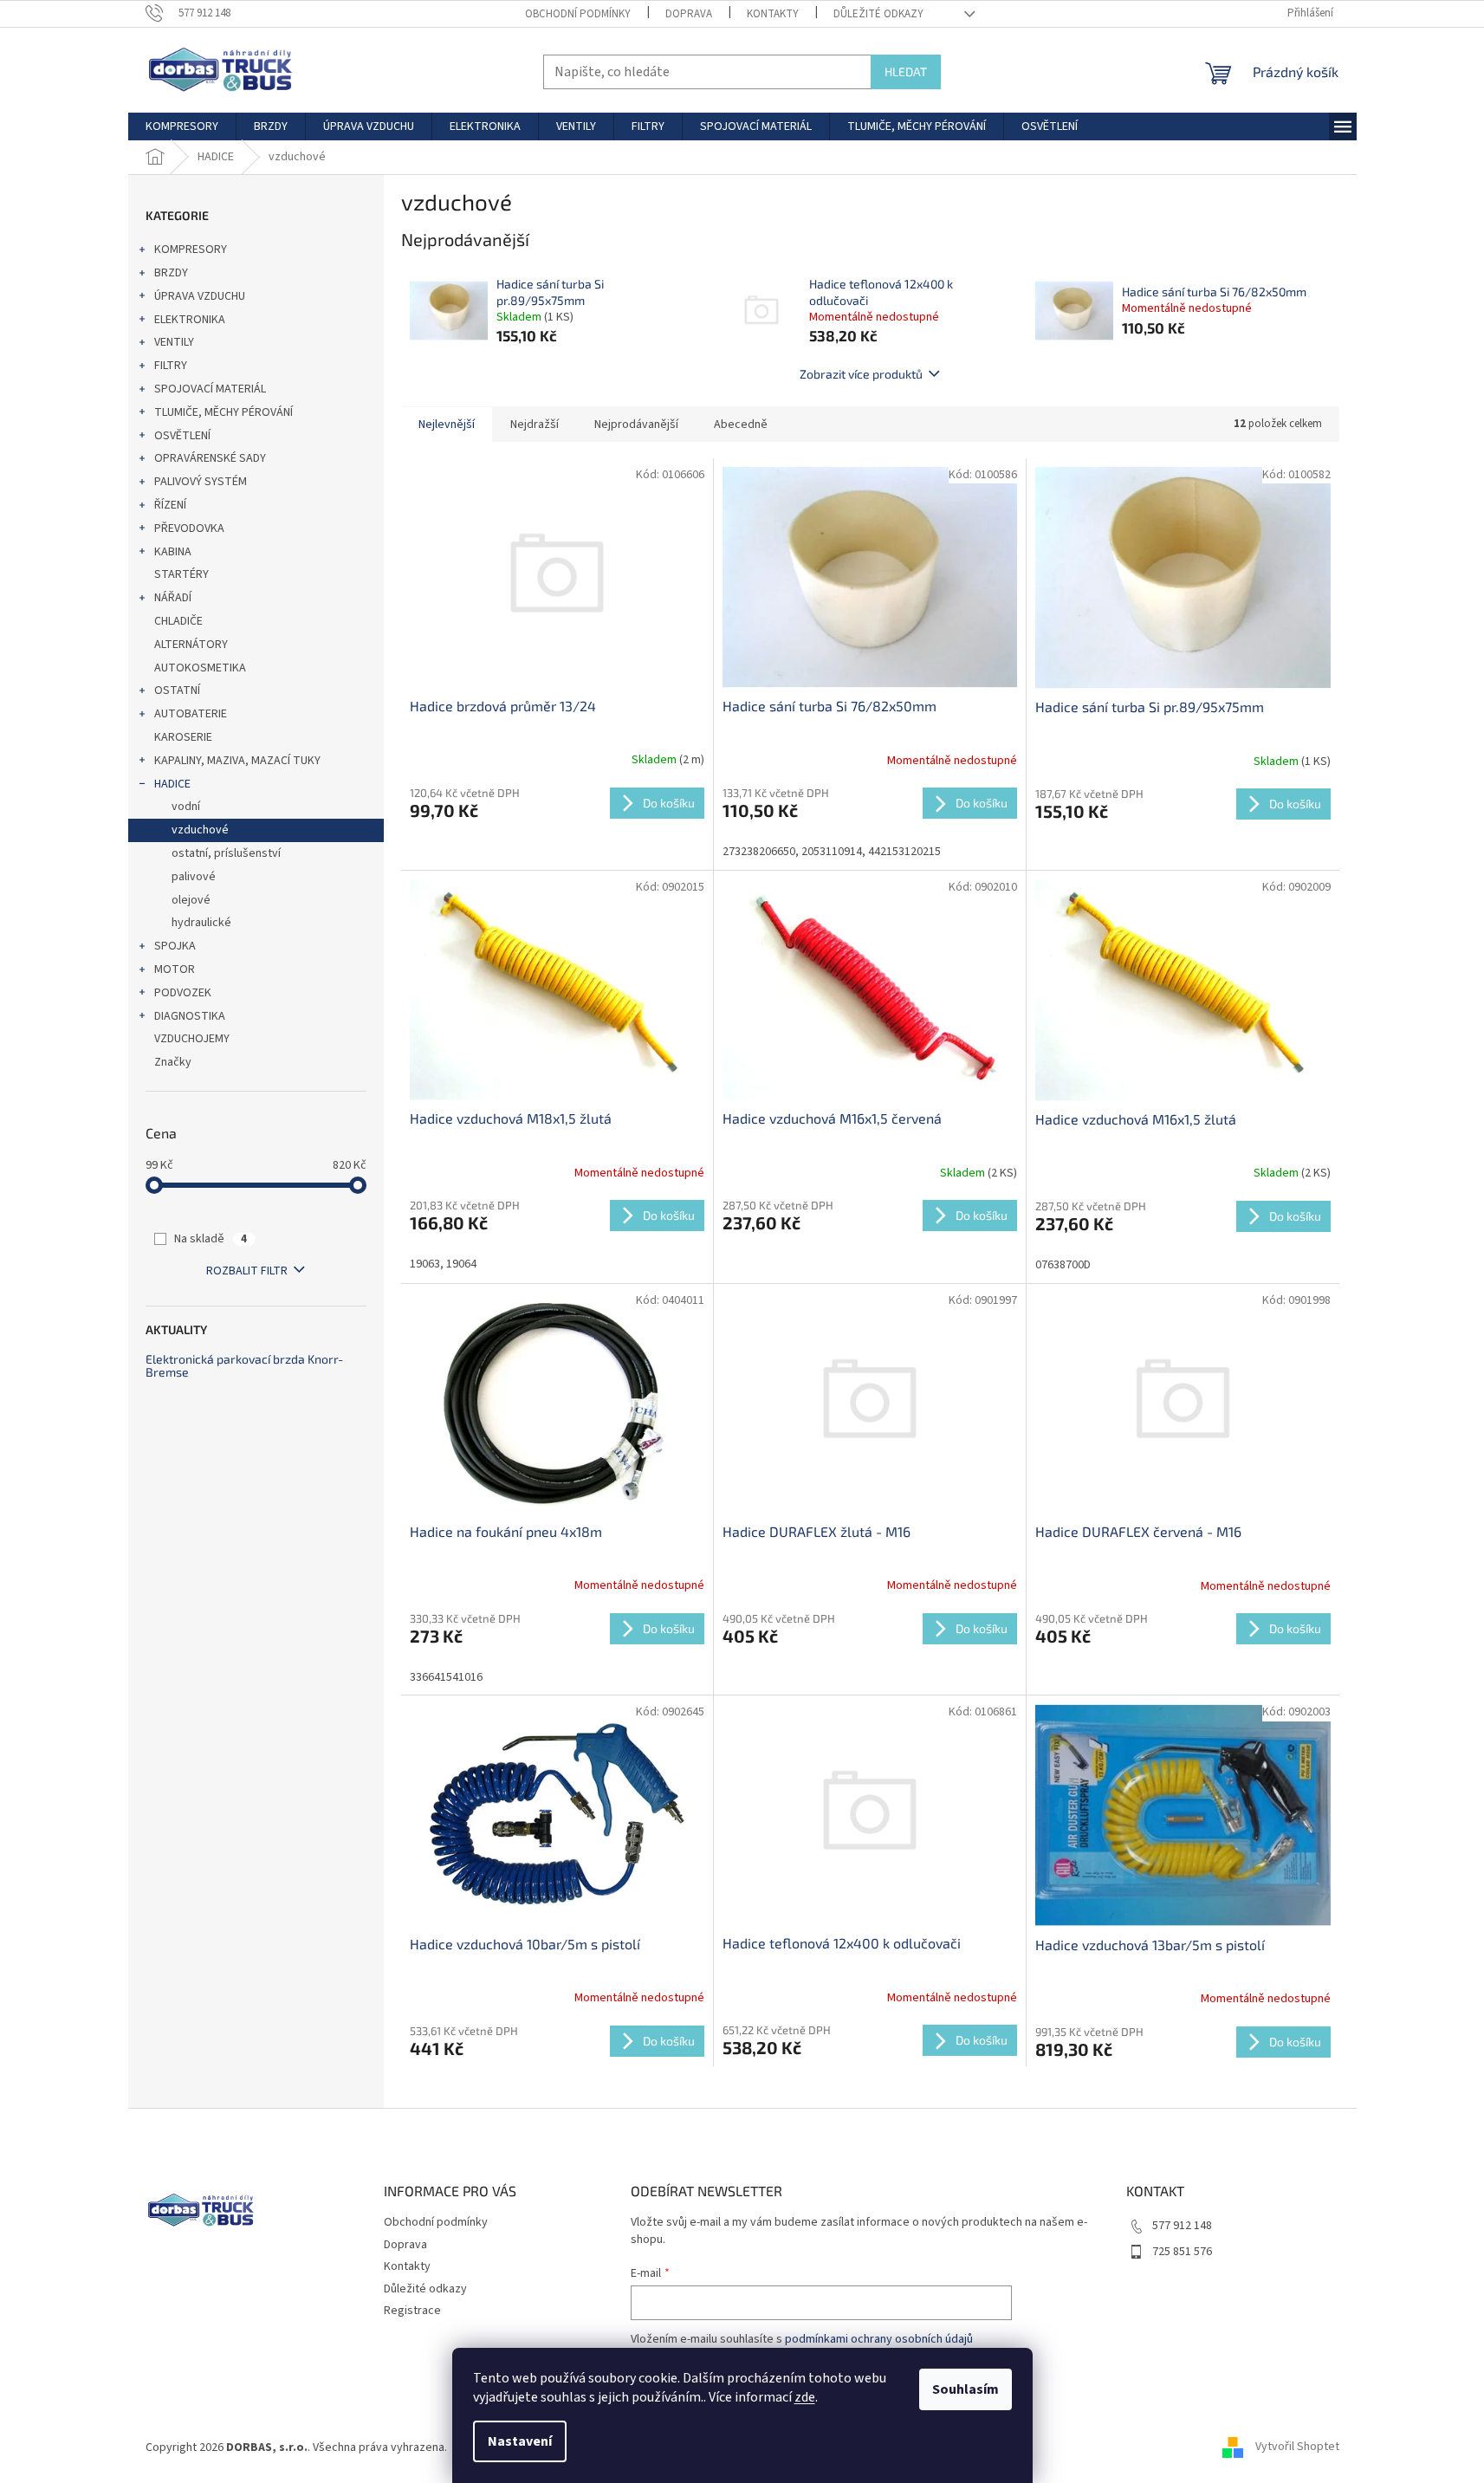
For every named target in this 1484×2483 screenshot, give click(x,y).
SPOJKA (175, 946)
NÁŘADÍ (173, 598)
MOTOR (175, 969)
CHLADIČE (178, 621)
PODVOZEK (183, 993)
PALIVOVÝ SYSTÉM (201, 482)
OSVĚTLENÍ (182, 436)
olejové (191, 900)
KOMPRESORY (191, 250)
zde (805, 2397)
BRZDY (171, 273)
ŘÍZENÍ (170, 505)
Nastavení (520, 2441)
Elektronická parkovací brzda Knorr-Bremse (244, 1366)
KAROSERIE (183, 737)
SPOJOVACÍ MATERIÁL (210, 389)
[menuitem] (182, 126)
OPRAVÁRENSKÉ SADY (210, 458)
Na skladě (211, 1239)
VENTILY (174, 342)
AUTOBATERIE (191, 714)
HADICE (172, 784)
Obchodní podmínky (578, 14)
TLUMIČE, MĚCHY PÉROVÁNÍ (224, 412)
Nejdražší (535, 425)
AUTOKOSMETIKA (200, 668)
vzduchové (200, 830)
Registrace (412, 2311)
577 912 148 (1182, 2226)
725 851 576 (1182, 2252)
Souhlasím (966, 2389)
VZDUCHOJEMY (192, 1039)
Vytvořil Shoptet (1297, 2447)
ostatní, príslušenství (226, 853)
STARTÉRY (181, 574)
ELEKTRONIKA (190, 320)
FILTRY (171, 366)
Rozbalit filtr (247, 1271)
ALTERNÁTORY (191, 645)
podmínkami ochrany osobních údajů (879, 2339)
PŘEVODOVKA (189, 528)
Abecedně (741, 425)
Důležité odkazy (878, 14)
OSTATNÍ (177, 690)
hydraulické (201, 923)
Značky (173, 1062)
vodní (186, 807)
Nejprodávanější (636, 425)
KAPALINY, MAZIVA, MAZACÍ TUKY (237, 761)
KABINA (173, 552)
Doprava (689, 14)
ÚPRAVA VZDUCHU (200, 296)
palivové (194, 877)
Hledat (906, 71)
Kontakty (773, 14)
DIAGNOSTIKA (190, 1016)
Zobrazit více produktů (861, 374)
